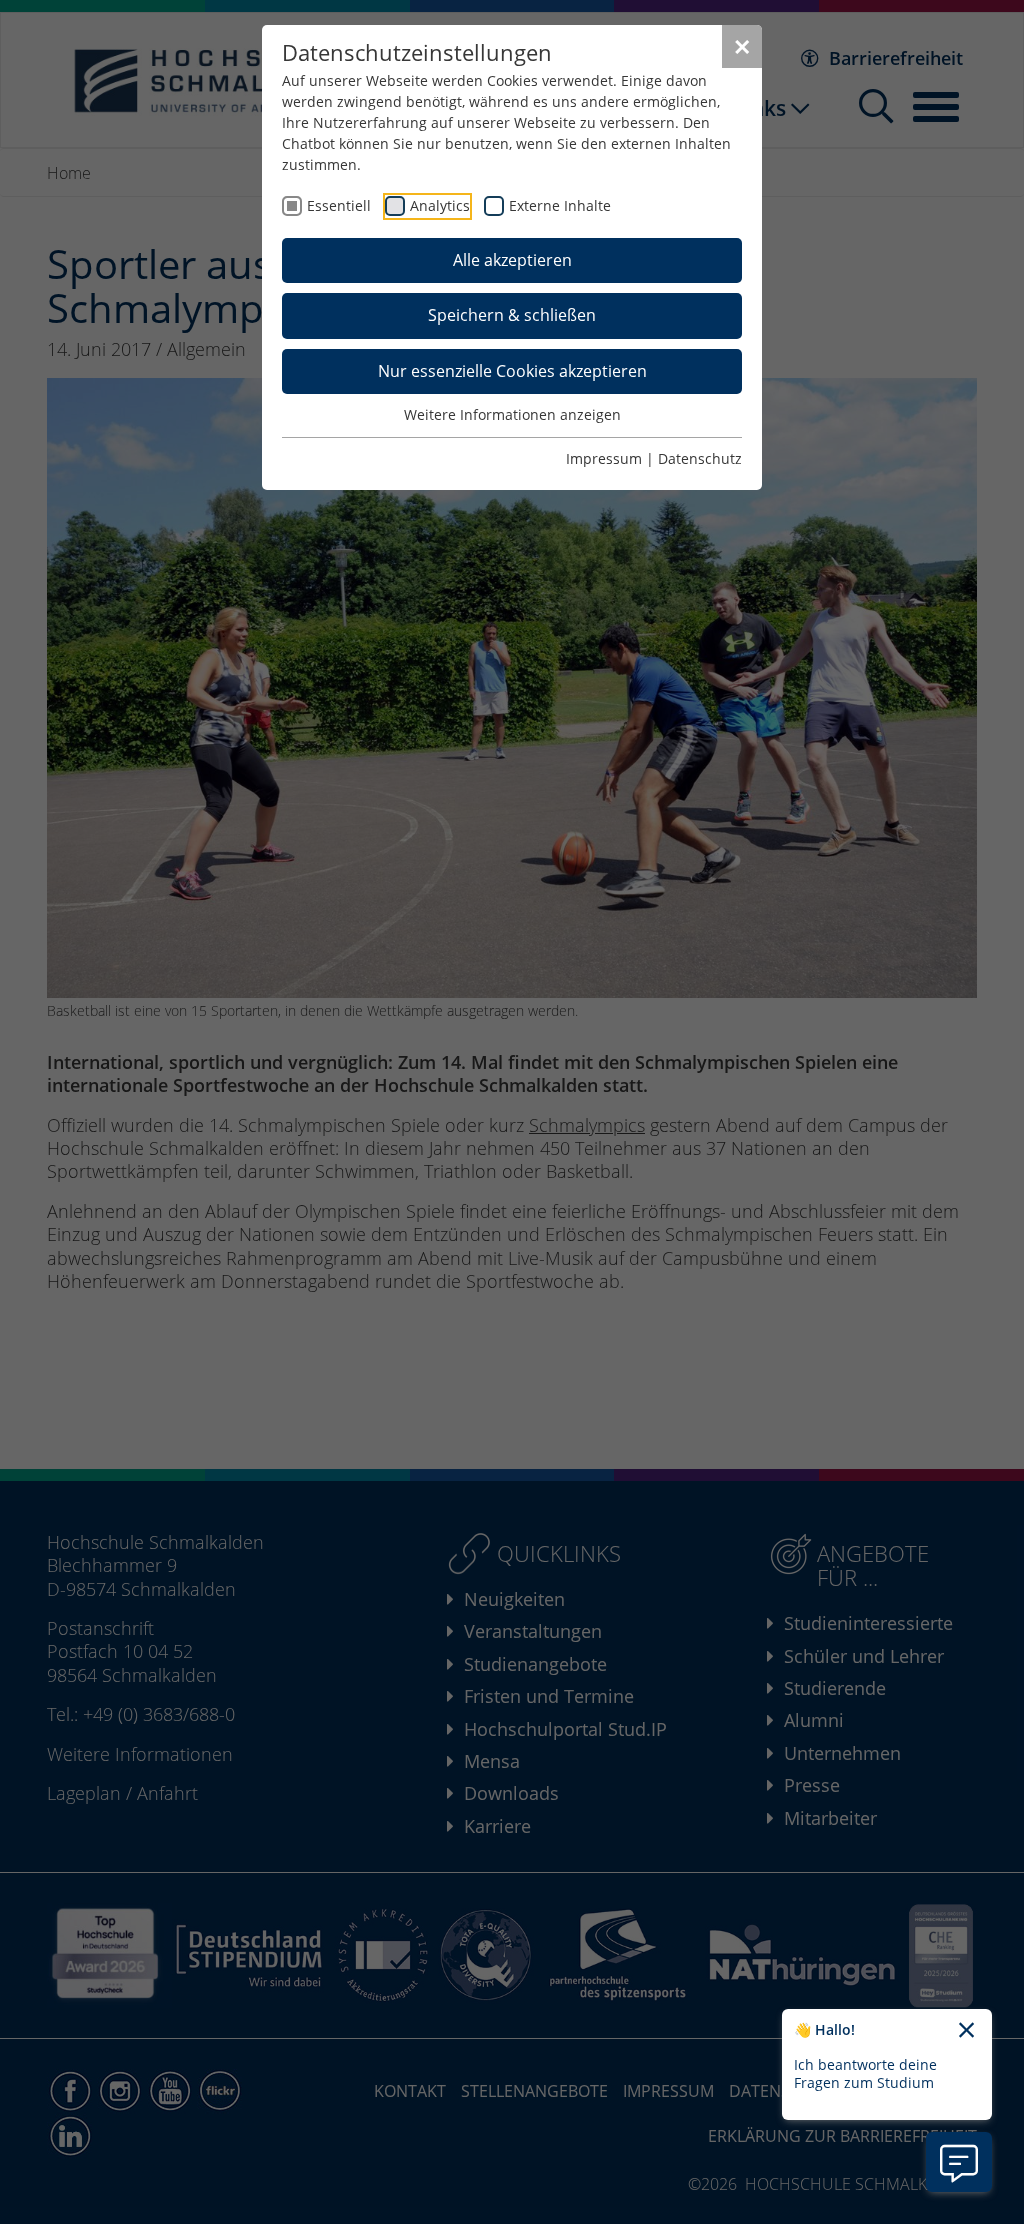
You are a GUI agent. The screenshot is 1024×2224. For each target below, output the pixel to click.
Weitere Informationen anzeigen (512, 414)
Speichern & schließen (512, 315)
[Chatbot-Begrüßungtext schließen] (966, 2031)
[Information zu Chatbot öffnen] (959, 2162)
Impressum (604, 458)
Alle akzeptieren (512, 260)
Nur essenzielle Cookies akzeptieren (512, 371)
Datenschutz (700, 458)
